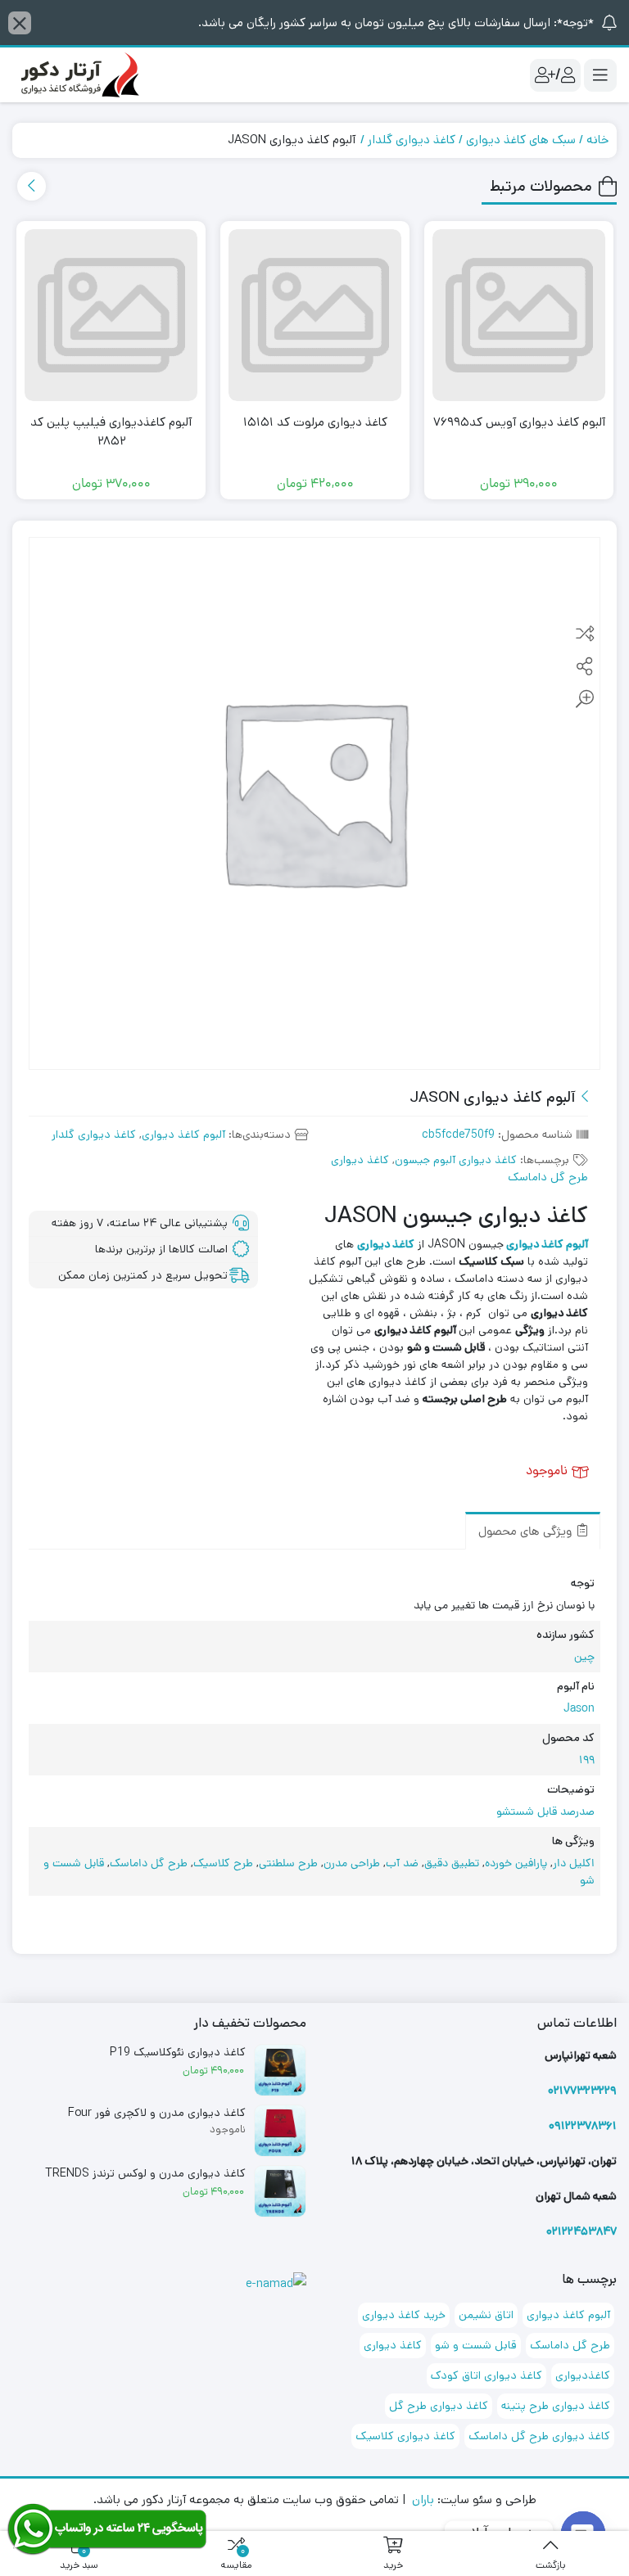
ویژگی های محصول (527, 1533)
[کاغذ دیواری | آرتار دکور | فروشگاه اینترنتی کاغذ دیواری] (78, 75)
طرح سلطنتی (288, 1864)
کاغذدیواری (583, 2375)
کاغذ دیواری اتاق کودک (486, 2375)
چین (584, 1658)
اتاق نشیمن (486, 2315)
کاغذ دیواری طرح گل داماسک (539, 2436)
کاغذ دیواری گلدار (412, 140)
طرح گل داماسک (149, 1864)
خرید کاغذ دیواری (404, 2315)
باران (423, 2499)
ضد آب (402, 1864)
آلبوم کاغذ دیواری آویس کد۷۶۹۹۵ (519, 422)
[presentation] (32, 186)
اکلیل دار (574, 1864)
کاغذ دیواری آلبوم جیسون (456, 1160)
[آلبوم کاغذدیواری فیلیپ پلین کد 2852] (111, 316)
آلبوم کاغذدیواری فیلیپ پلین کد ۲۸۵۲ (111, 431)
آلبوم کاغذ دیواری (183, 1135)
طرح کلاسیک (223, 1864)
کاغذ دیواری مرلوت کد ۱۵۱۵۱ (315, 422)
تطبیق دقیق (452, 1864)
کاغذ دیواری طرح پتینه (556, 2406)
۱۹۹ (587, 1761)
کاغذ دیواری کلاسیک (405, 2436)
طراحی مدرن (352, 1864)
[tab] (533, 1531)
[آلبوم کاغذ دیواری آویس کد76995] (519, 316)
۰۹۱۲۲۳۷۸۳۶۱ (583, 2126)
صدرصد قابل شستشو (545, 1813)
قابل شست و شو (476, 2345)
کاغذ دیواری (393, 2345)
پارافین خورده (516, 1864)
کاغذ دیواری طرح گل (439, 2406)
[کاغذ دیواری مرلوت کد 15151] (315, 316)
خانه (597, 140)
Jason (579, 1710)
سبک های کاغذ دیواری (521, 140)
